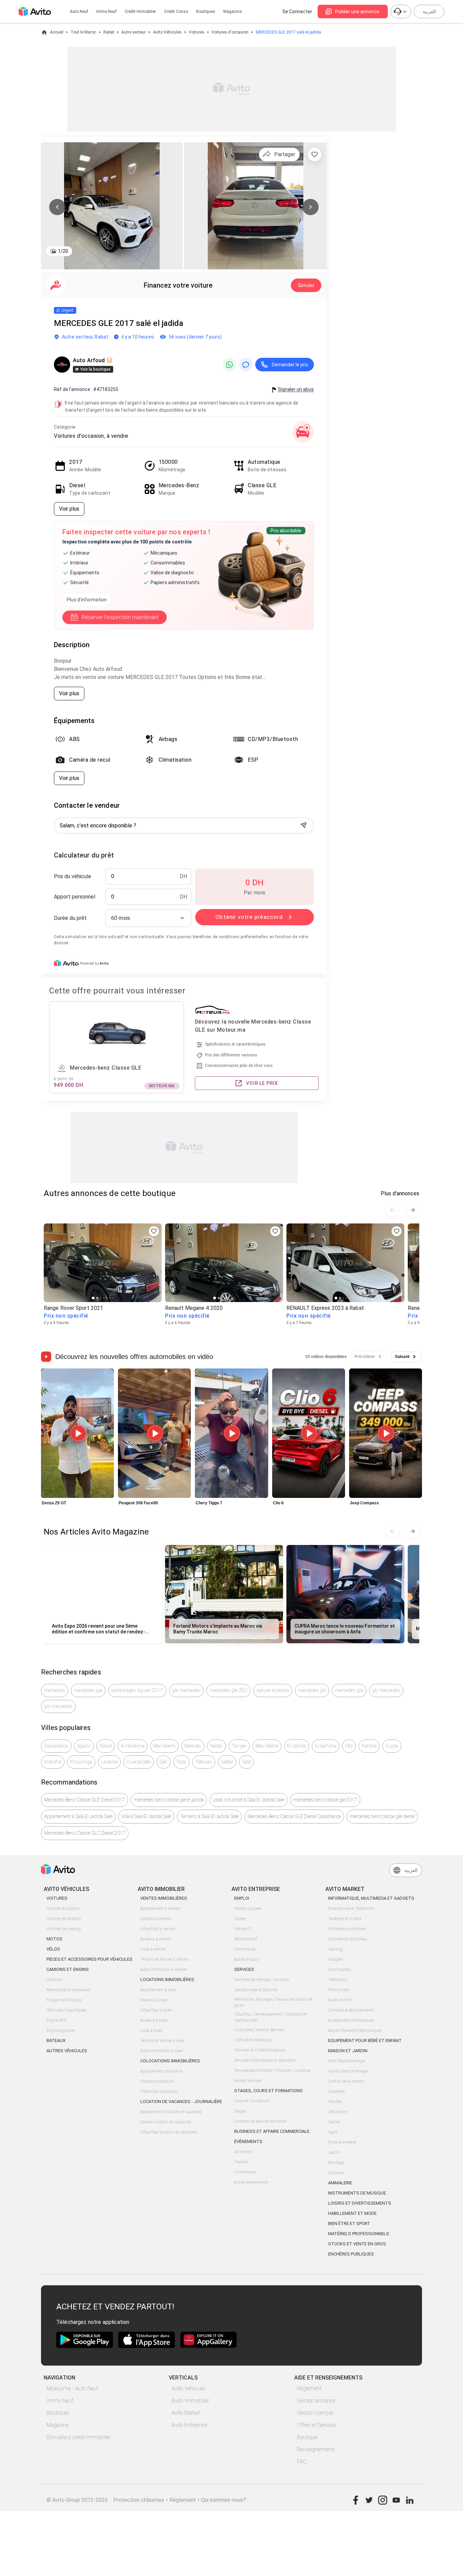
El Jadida (297, 1746)
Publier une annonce (357, 12)
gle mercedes (186, 1690)
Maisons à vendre (156, 1919)
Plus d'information (87, 600)
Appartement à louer (158, 1990)
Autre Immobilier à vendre (163, 1970)
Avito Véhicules (167, 32)
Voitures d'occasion (230, 32)
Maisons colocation (157, 2081)
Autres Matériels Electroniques (355, 2031)
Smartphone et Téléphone (351, 1909)
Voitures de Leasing (64, 1929)
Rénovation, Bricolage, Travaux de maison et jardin (273, 2002)
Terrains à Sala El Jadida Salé (209, 1816)
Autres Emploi (247, 1959)
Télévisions (338, 1980)
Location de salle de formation (261, 2121)
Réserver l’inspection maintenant (120, 617)
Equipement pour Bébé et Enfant (365, 2041)
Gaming (335, 1949)
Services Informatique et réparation (265, 2060)
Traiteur (241, 2162)
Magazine (233, 12)
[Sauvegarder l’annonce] (315, 154)
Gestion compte (315, 2413)
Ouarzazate (139, 1762)
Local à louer (151, 2031)
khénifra (53, 1762)
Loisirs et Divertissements (360, 2203)
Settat (227, 1762)
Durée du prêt (70, 918)
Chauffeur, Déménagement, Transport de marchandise (270, 2017)
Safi (164, 1762)
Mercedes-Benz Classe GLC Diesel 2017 (85, 1833)
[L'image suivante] (310, 207)
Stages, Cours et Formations (268, 2091)
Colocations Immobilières (170, 2061)
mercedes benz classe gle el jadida (169, 1800)
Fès (349, 1746)
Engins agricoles (61, 2031)
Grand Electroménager (348, 2071)
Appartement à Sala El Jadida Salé (78, 1816)
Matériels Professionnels (359, 2234)
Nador (217, 1746)
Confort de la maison (346, 2081)
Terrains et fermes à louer (163, 2041)
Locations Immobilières (167, 1980)
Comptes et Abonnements (351, 2010)
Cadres (240, 1919)
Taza (181, 1762)
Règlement (309, 2388)
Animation (243, 2152)
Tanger (239, 1746)
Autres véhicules (67, 2051)
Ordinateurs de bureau (348, 1939)
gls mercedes (58, 1706)
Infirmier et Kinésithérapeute (259, 2050)
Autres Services (248, 2081)
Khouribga (81, 1762)
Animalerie (340, 2183)
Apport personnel (75, 897)
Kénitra (369, 1746)
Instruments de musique (357, 2193)
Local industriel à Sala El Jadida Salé (248, 1800)
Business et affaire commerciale (272, 2131)
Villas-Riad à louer (156, 2010)
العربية (429, 12)
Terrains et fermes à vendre (164, 1959)
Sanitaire (336, 2173)
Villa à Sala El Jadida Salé (146, 1816)
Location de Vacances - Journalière (181, 2101)
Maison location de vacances (166, 2122)
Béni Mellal (267, 1746)
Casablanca (56, 1746)
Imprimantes (339, 1970)
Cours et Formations (252, 2101)
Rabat (109, 32)
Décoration (338, 2112)
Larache (109, 1762)
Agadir (84, 1746)
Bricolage (336, 2163)
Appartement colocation (162, 2071)
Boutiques (206, 12)
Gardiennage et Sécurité (256, 1990)
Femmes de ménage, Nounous (261, 1980)
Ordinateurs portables (347, 1929)
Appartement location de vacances (171, 2112)
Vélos (53, 1949)
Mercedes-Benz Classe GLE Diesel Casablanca (294, 1816)
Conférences (245, 2172)
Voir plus (69, 509)
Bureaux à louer (154, 2020)
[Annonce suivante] (412, 1210)
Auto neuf (79, 12)
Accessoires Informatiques (351, 2020)
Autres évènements (251, 2182)
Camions (54, 1980)
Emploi (242, 1898)
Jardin (334, 2152)
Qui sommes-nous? (224, 2500)
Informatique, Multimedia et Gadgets (371, 1898)
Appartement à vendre (160, 1909)
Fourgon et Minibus (64, 2000)
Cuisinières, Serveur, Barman (259, 2030)
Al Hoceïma (133, 1746)
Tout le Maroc (83, 32)
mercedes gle (88, 1690)
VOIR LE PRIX (262, 1083)
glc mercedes (386, 1690)
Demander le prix (290, 365)
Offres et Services (317, 2425)
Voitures (197, 32)
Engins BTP (57, 2020)
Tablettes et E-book (345, 1919)
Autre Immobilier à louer (162, 2051)
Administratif (246, 1939)
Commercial (245, 1949)
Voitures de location (64, 1919)
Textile (334, 2122)
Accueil (57, 32)
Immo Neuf (60, 2401)
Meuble (335, 2102)
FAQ (302, 2462)
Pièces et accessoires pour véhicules (89, 1959)
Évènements (248, 2141)
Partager (285, 154)
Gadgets (336, 1959)
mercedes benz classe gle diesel (382, 1816)
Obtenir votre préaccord (249, 917)
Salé (246, 1762)
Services (244, 1969)
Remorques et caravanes (68, 1990)
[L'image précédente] (57, 207)
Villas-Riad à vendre (158, 1929)
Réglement (183, 2500)
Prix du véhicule (73, 876)
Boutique (307, 2437)
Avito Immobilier (190, 2401)
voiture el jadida (273, 1690)
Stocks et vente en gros (357, 2244)
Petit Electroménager (347, 2061)
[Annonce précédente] (392, 1210)
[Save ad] (154, 1231)
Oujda (392, 1746)
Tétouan (204, 1762)
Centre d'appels (248, 1909)
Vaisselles (336, 2091)
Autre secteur (134, 32)
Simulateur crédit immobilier (78, 2437)
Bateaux (56, 2041)
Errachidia (326, 1746)
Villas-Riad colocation (159, 2091)
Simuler (306, 285)
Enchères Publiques (351, 2254)
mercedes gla (349, 1690)
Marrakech (164, 1746)
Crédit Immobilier (140, 12)
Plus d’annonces (400, 1193)
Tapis (333, 2132)
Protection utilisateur (139, 2500)
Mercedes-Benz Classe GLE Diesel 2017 (85, 1800)
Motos (54, 1939)
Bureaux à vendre (156, 1939)
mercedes (55, 1690)
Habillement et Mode (352, 2213)
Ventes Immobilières (164, 1898)
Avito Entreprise (189, 2425)
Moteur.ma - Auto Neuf (72, 2388)
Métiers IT (243, 1929)
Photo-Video (339, 1990)
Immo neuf (106, 12)
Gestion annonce (316, 2401)
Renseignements (316, 2449)
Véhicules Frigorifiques (66, 2010)
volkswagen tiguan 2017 (137, 1690)
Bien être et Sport (349, 2223)
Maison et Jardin (348, 2051)
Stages (240, 2111)
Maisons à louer (154, 2000)
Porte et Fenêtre (342, 2142)
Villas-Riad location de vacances (168, 2132)
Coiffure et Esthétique (253, 2040)
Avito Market (186, 2413)
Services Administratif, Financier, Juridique (272, 2070)
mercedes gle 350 (228, 1690)
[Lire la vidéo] (77, 1433)
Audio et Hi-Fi (340, 2000)
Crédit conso (176, 12)
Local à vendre (153, 1949)
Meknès (193, 1746)
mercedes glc (312, 1690)
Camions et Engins (68, 1969)
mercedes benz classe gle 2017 (325, 1800)
